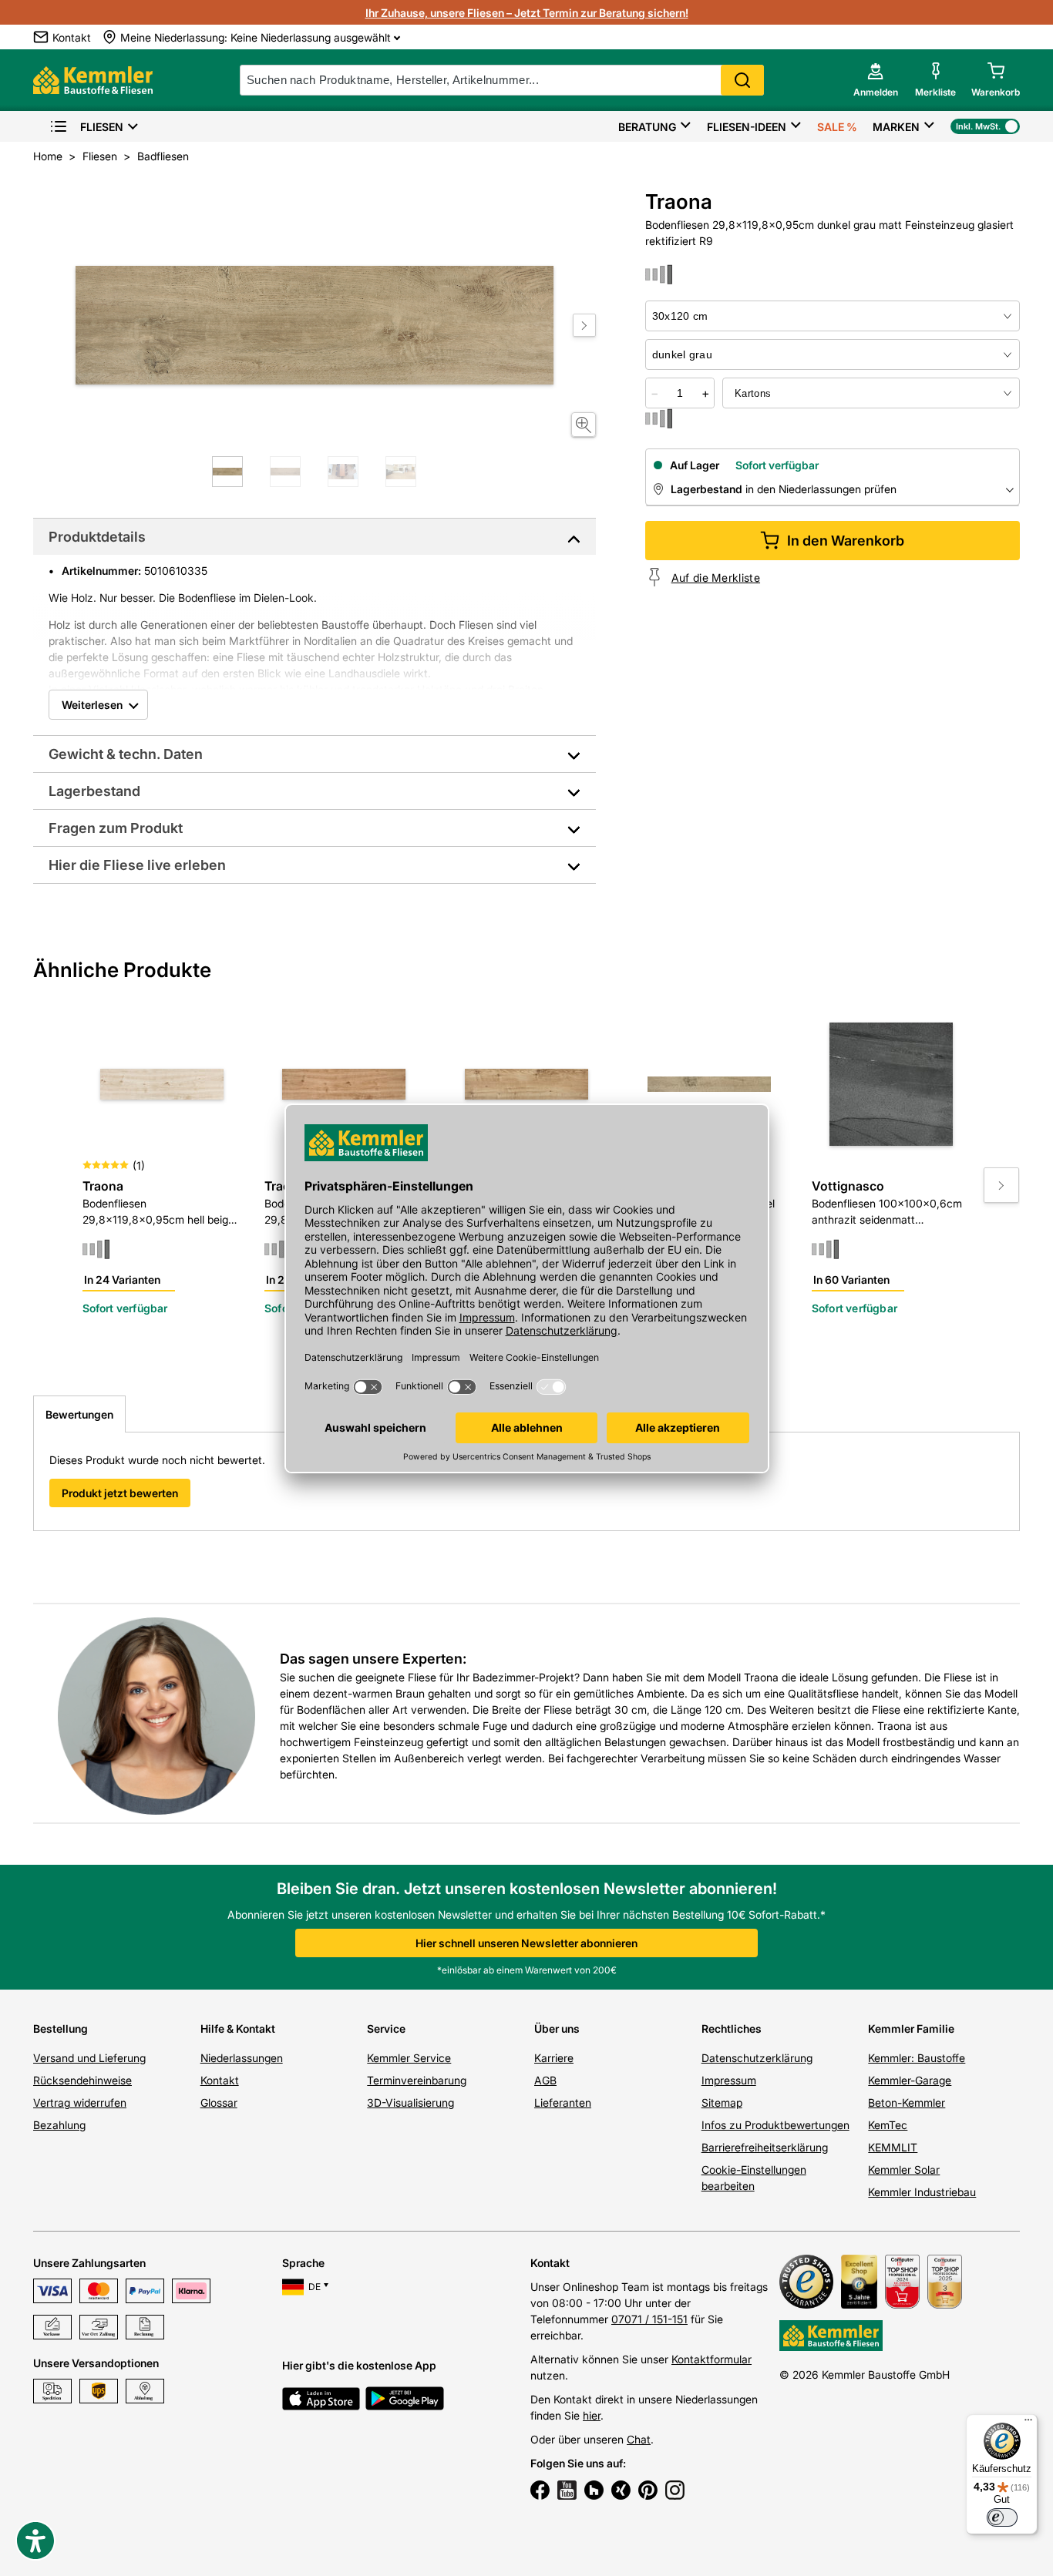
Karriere (554, 2058)
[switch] (1002, 2517)
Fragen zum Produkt (116, 828)
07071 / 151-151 (649, 2319)
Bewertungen (79, 1414)
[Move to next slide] (584, 325)
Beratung (647, 127)
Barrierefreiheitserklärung (765, 2147)
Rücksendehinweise (82, 2080)
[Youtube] (567, 2492)
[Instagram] (675, 2492)
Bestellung (61, 2029)
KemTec (888, 2125)
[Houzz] (594, 2492)
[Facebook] (540, 2492)
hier (592, 2415)
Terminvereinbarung (417, 2080)
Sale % (837, 127)
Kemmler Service (409, 2058)
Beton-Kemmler (907, 2102)
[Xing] (621, 2492)
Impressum (729, 2080)
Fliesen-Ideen (747, 127)
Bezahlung (59, 2125)
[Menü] (1028, 2423)
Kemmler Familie (911, 2029)
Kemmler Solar (904, 2170)
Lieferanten (563, 2102)
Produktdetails (97, 537)
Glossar (219, 2102)
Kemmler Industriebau (922, 2192)
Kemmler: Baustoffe (917, 2058)
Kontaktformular (712, 2359)
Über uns (557, 2029)
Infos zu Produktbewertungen (775, 2125)
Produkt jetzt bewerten (120, 1493)
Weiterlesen (92, 705)
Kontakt (220, 2080)
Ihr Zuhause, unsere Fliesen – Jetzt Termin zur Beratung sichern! (527, 13)
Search (742, 80)
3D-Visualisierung (410, 2102)
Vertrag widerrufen (80, 2102)
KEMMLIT (893, 2147)
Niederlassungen (242, 2058)
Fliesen (102, 127)
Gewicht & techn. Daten (126, 754)
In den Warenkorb (846, 541)
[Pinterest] (648, 2492)
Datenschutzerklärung (757, 2058)
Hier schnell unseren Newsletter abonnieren (526, 1943)
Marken (896, 127)
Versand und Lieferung (89, 2058)
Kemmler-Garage (910, 2080)
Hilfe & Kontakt (238, 2029)
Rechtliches (732, 2029)
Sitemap (722, 2102)
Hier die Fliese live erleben (137, 865)
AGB (545, 2080)
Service (386, 2029)
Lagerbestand (94, 791)
